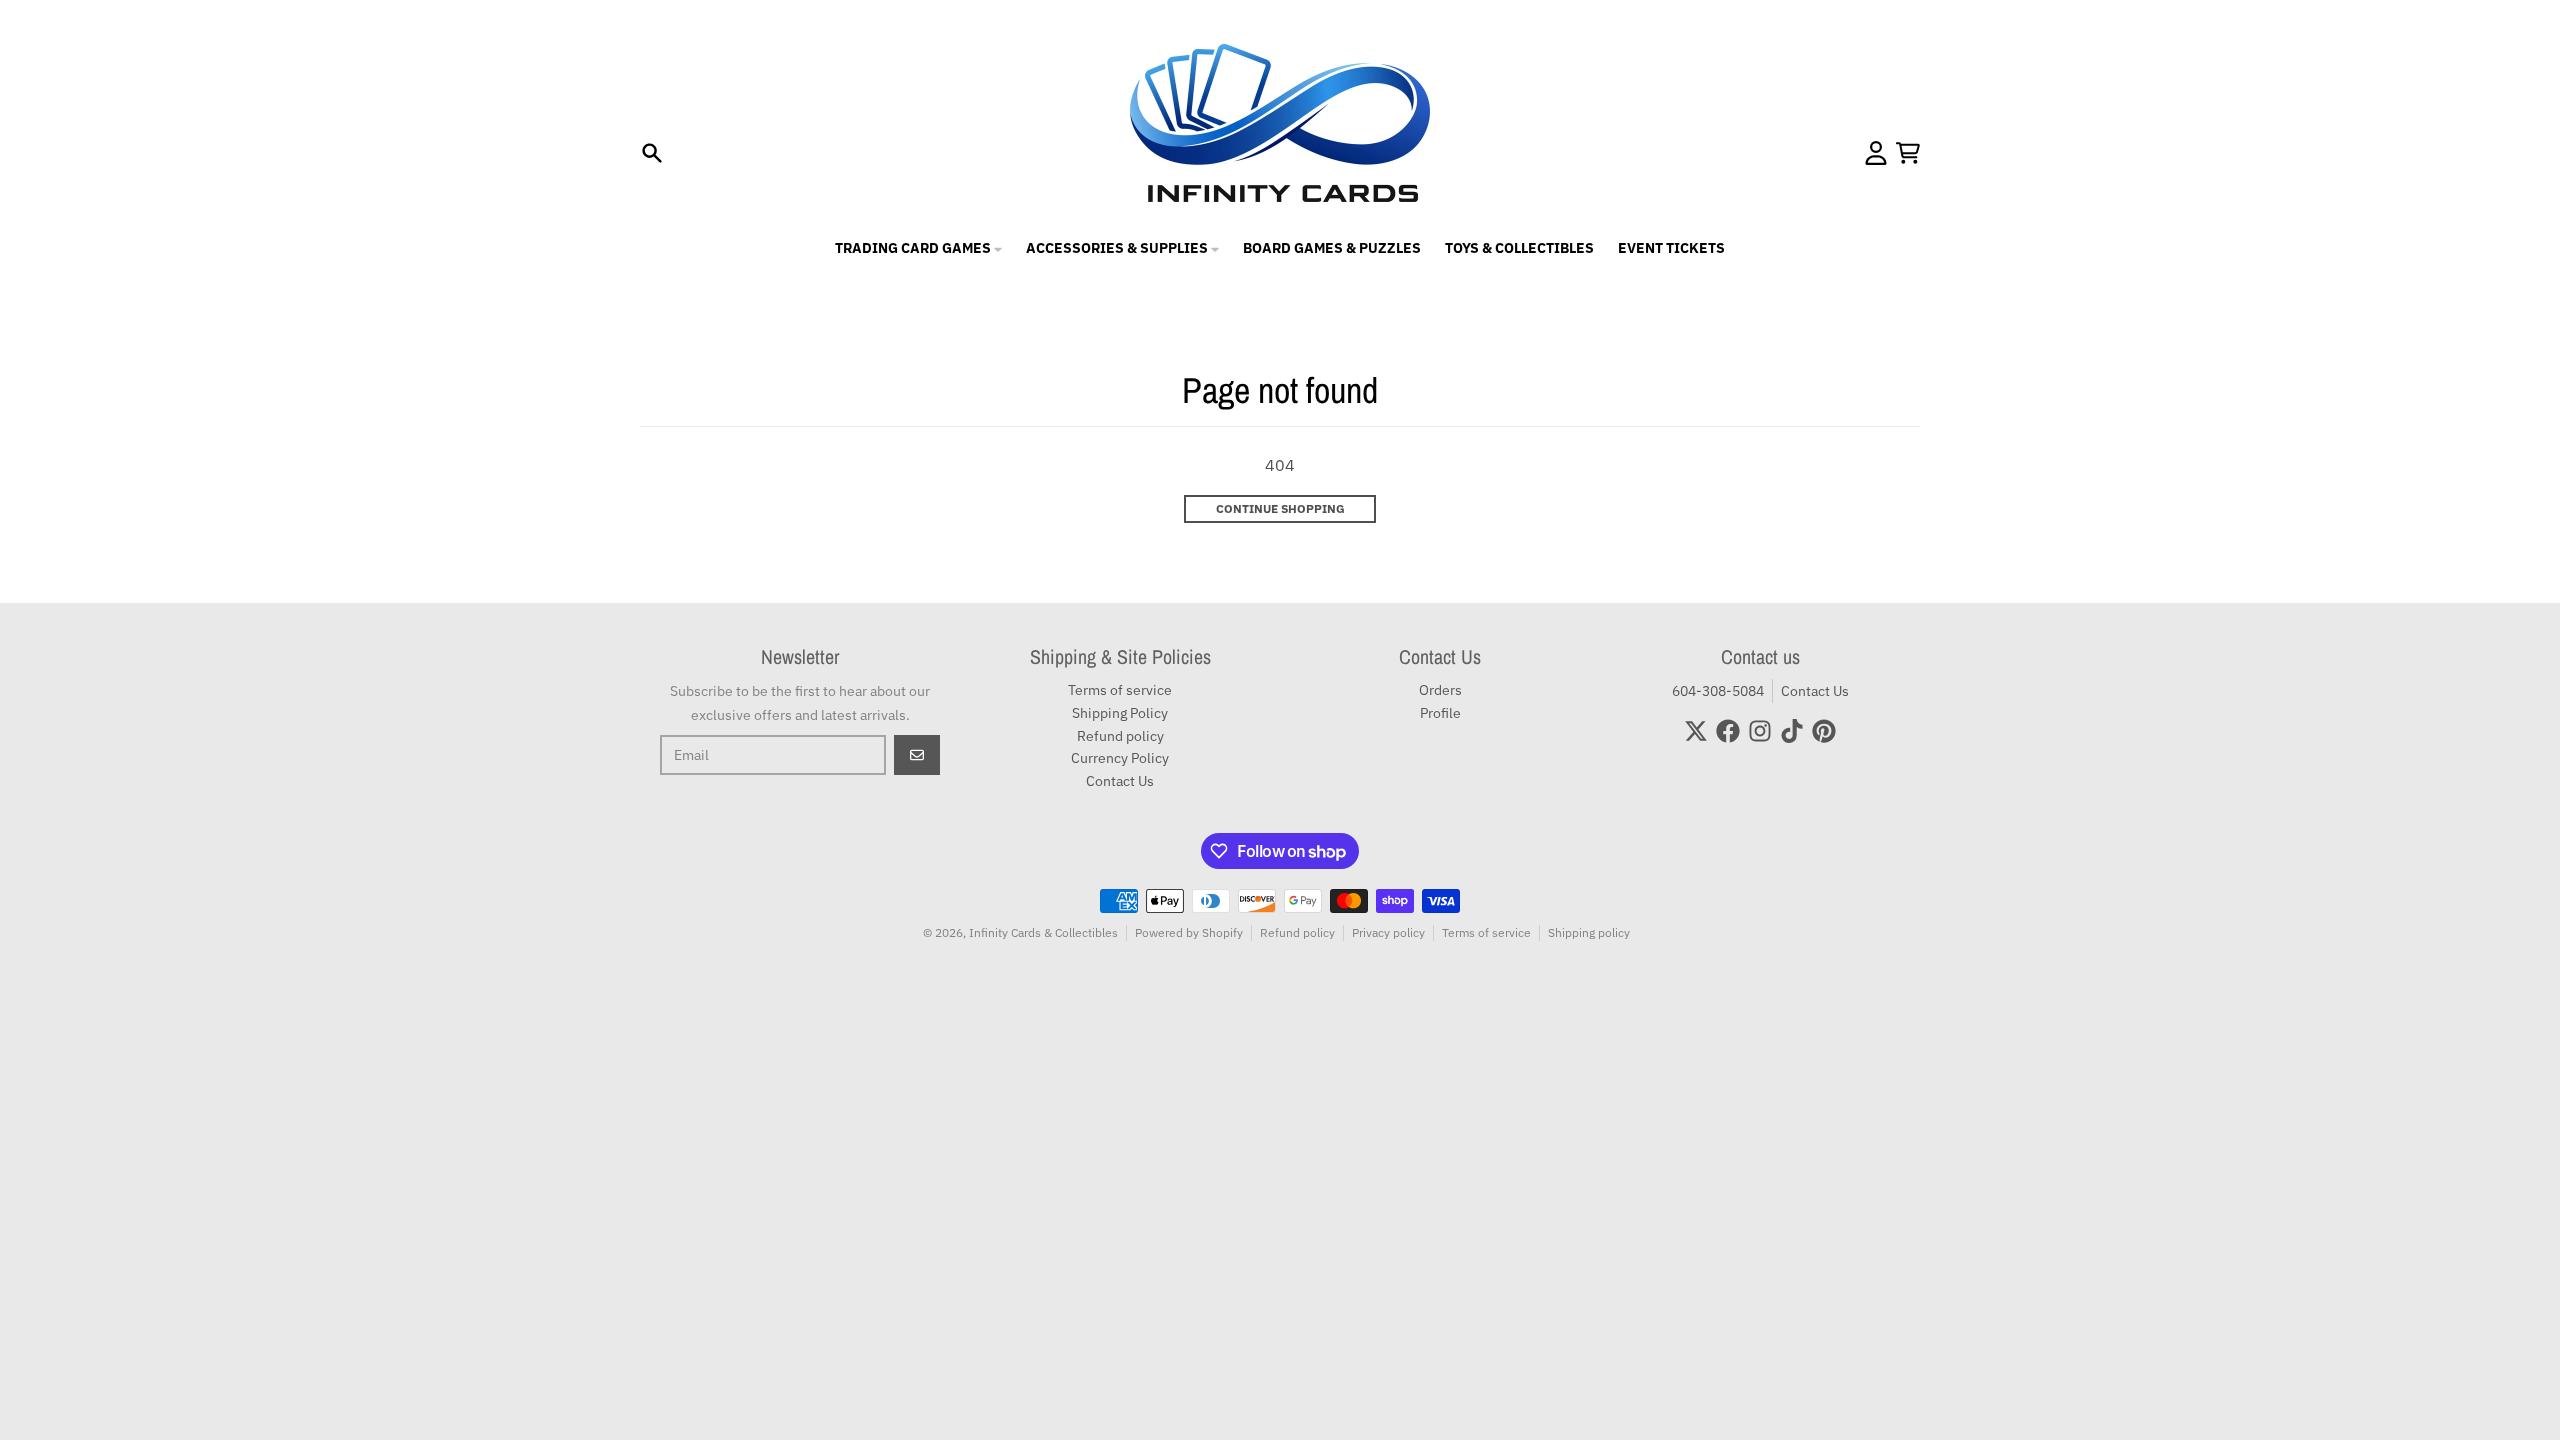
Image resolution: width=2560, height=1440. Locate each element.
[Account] (1876, 153)
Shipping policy (1589, 932)
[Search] (652, 153)
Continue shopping (1280, 508)
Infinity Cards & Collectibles (1043, 932)
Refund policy (1297, 932)
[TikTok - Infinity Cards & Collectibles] (1792, 731)
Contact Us (1815, 691)
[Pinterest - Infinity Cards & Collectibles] (1824, 731)
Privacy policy (1388, 932)
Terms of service (1486, 932)
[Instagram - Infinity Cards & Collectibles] (1760, 731)
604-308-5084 (1718, 691)
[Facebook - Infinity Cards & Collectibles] (1728, 731)
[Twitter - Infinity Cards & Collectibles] (1696, 731)
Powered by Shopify (1189, 932)
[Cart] (1908, 153)
